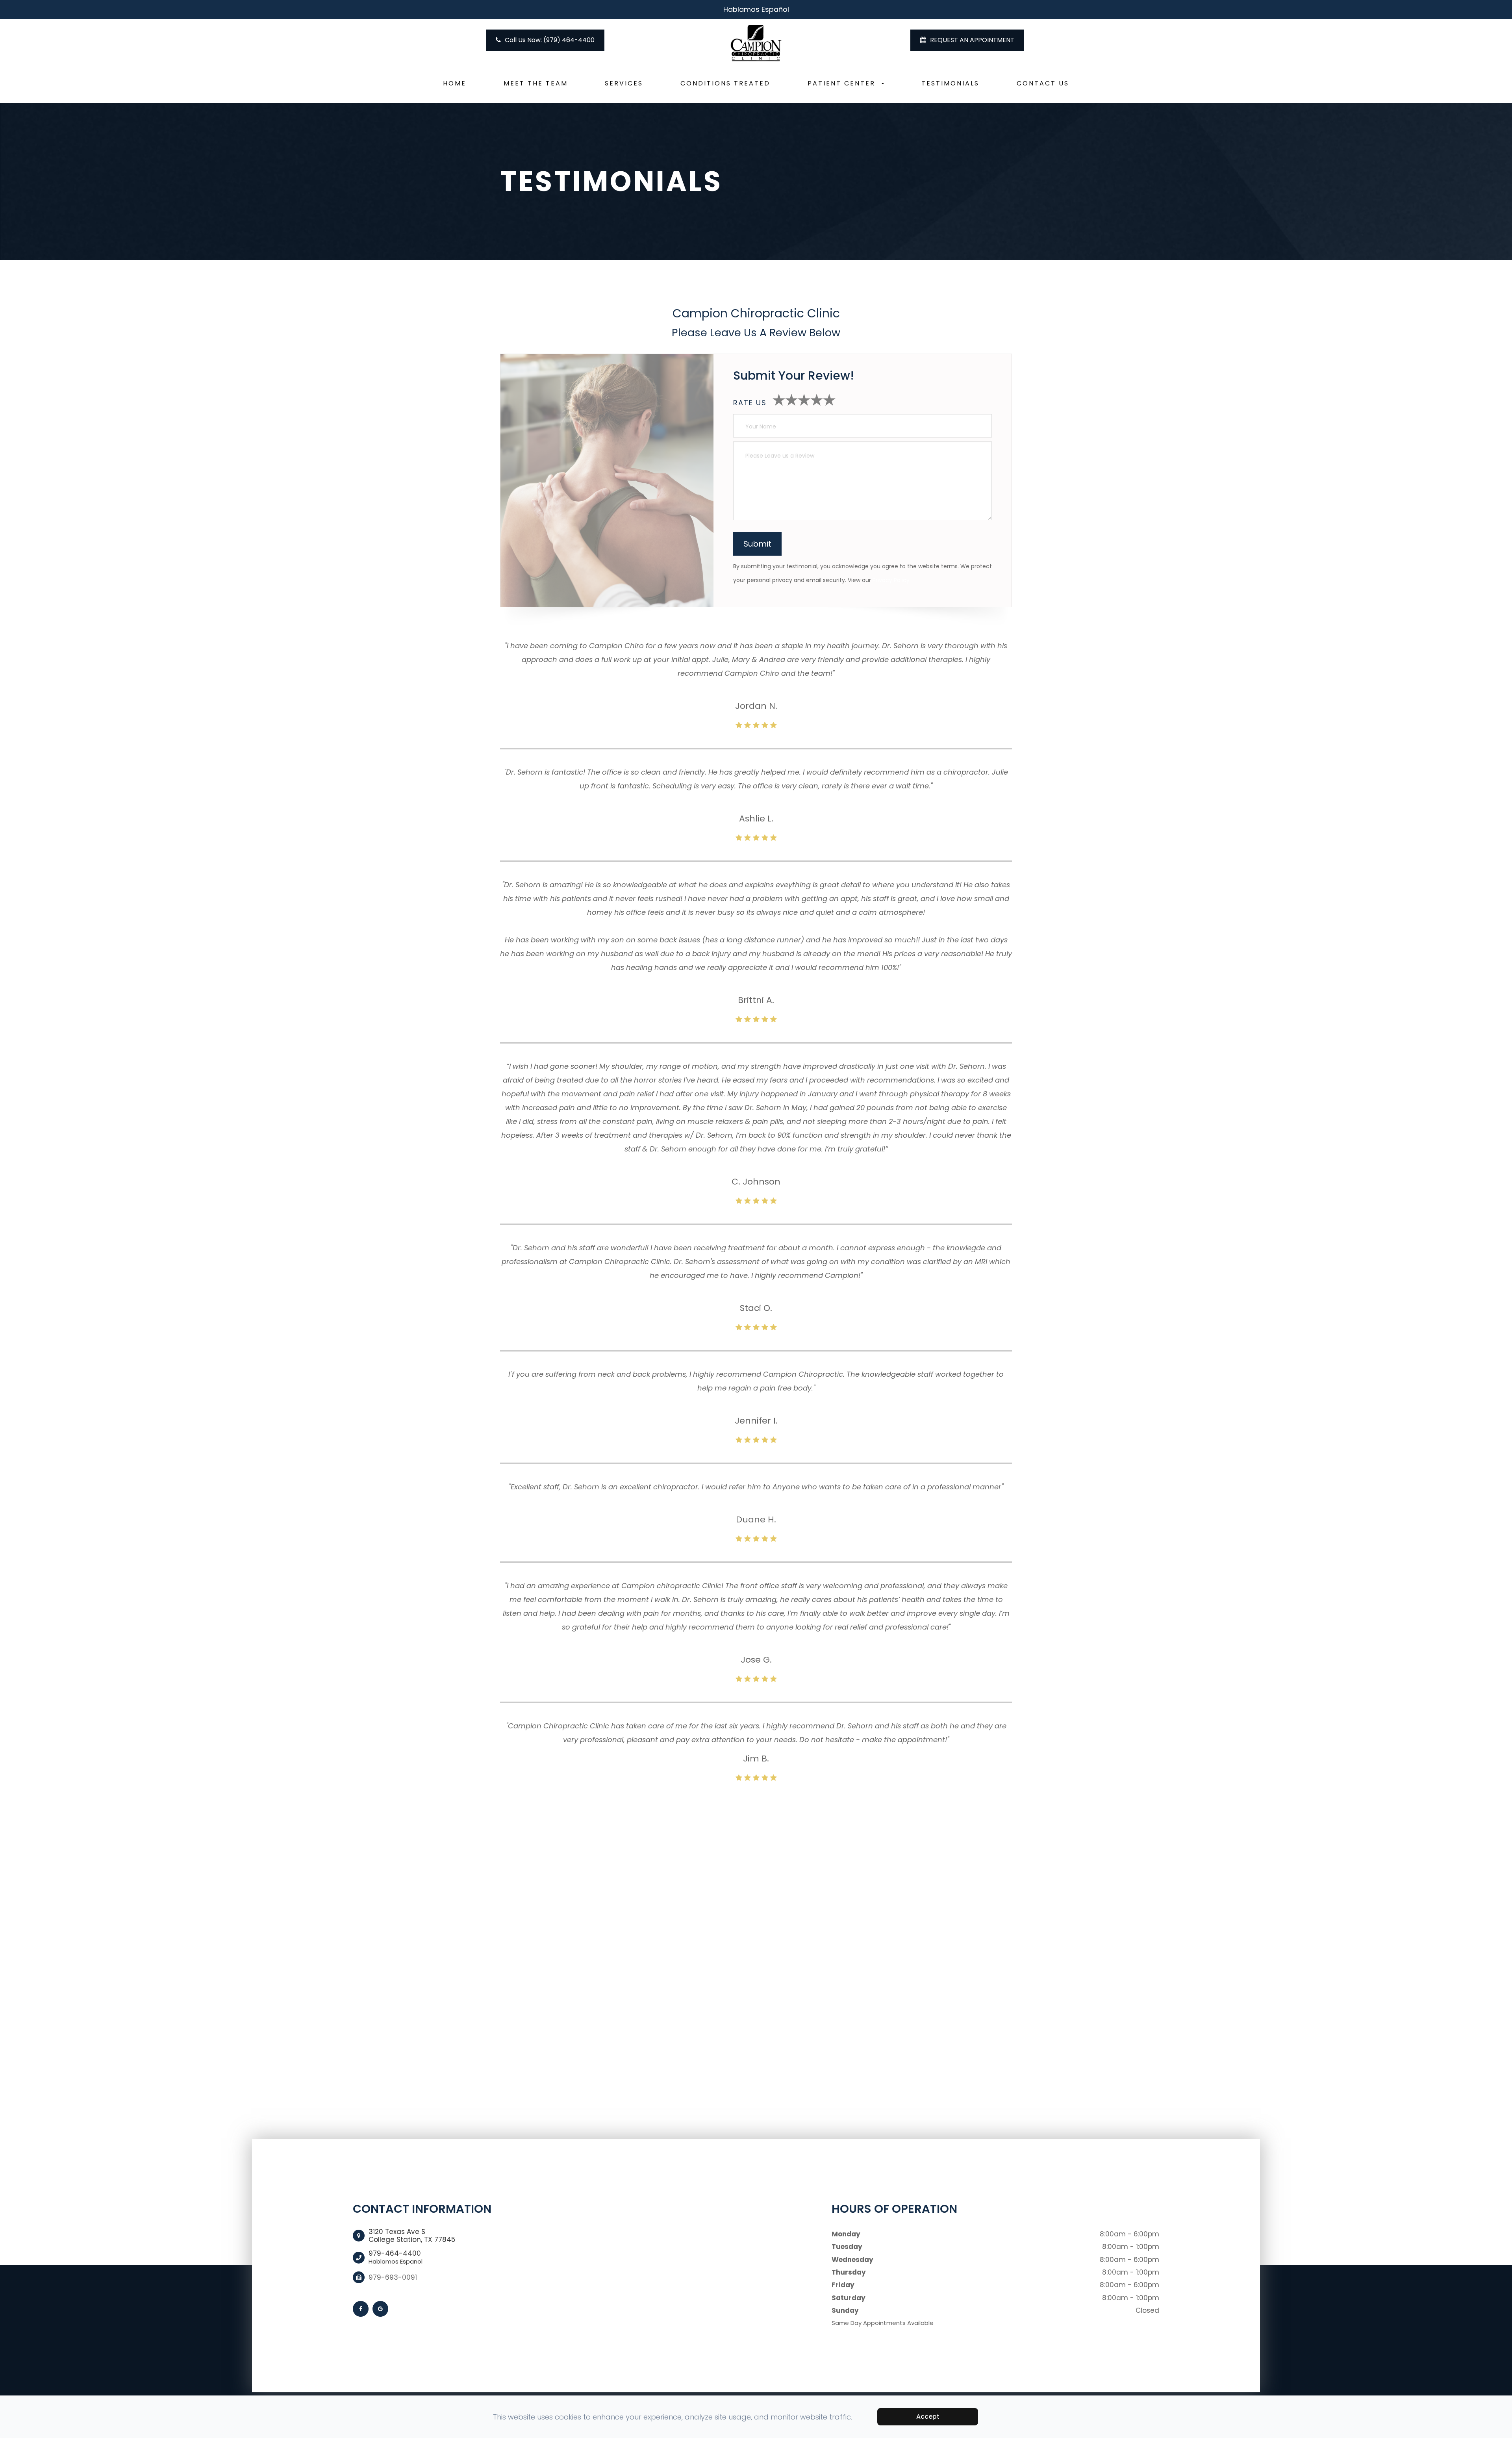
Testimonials (950, 83)
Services (624, 83)
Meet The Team (536, 83)
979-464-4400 (396, 2257)
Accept (928, 2417)
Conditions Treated (725, 83)
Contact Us (1043, 83)
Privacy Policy (891, 580)
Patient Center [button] (841, 83)
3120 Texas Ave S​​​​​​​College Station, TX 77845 (412, 2236)
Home (455, 83)
